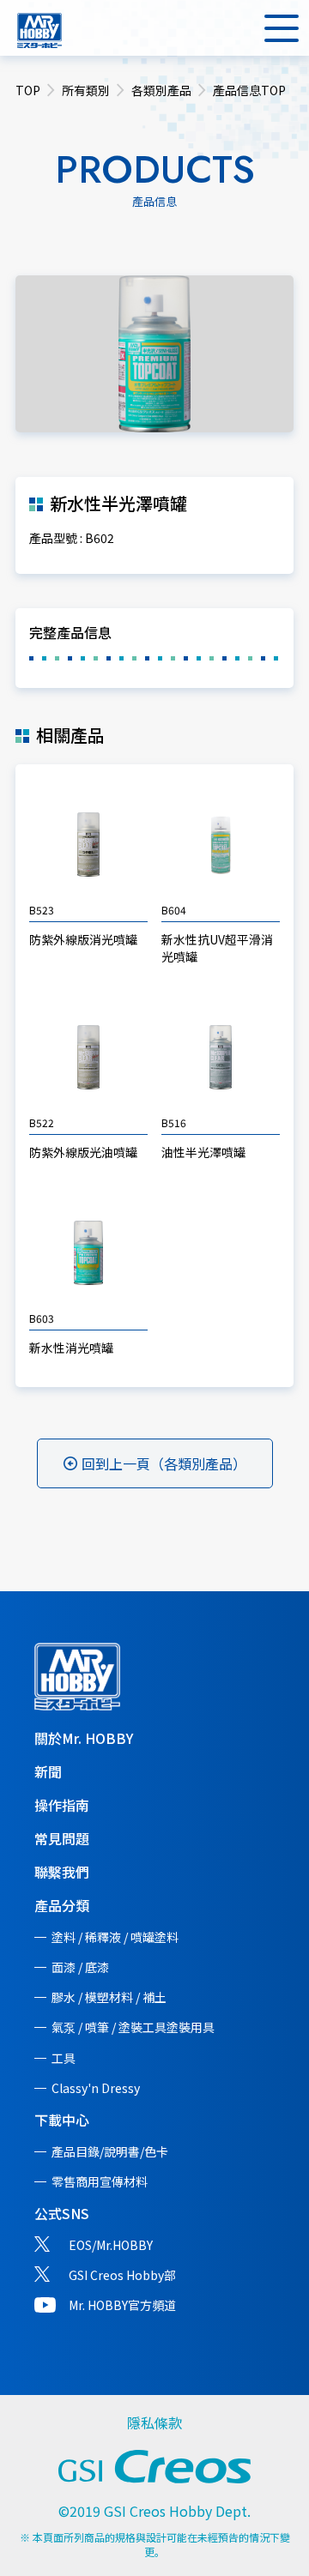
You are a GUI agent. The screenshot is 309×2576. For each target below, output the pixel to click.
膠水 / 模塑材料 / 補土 (109, 1997)
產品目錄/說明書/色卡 (110, 2151)
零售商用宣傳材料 (100, 2181)
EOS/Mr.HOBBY (111, 2245)
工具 (64, 2058)
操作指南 (62, 1805)
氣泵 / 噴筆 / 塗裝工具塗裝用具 (133, 2027)
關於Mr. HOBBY (84, 1738)
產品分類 (62, 1905)
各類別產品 (161, 90)
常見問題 (62, 1838)
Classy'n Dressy (96, 2088)
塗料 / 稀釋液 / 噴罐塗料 (115, 1937)
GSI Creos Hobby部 (122, 2275)
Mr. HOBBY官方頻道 (122, 2305)
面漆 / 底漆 (80, 1967)
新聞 (48, 1771)
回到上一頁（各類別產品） (164, 1463)
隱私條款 (154, 2422)
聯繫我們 (62, 1872)
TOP (28, 90)
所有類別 (86, 90)
